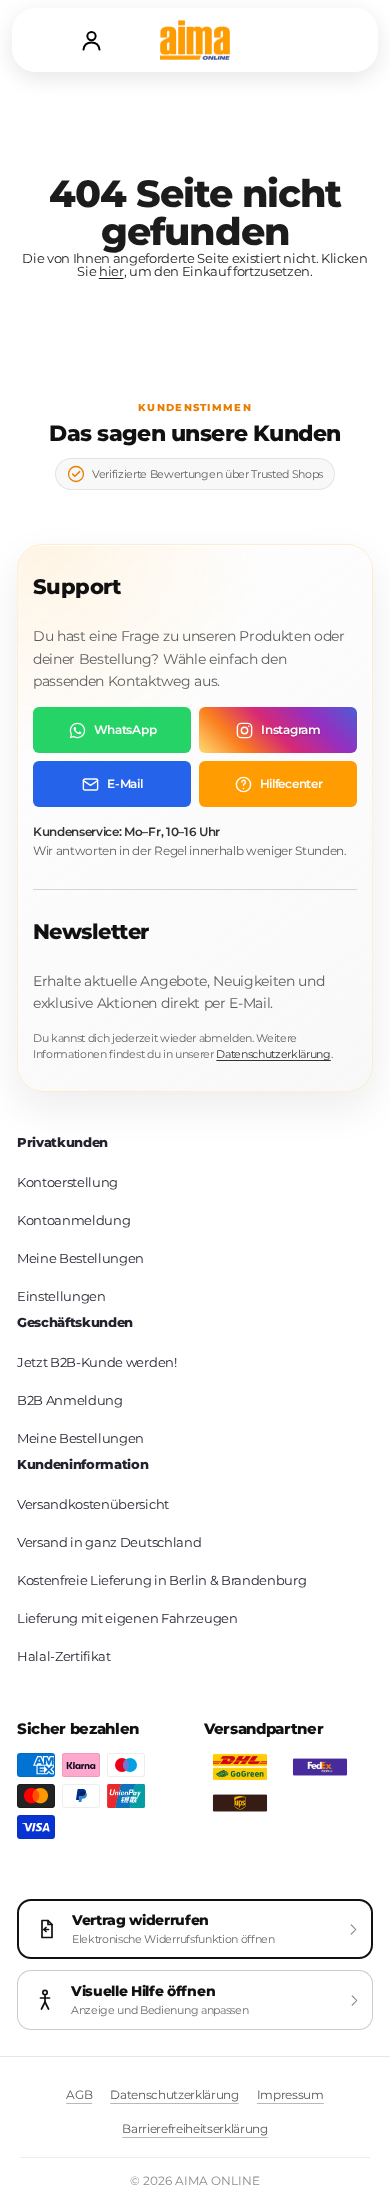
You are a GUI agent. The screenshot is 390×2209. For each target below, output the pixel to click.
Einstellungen (61, 1296)
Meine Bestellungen (80, 1258)
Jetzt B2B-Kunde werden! (97, 1362)
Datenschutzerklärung (273, 1054)
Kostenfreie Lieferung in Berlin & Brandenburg (161, 1580)
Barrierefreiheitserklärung (195, 2128)
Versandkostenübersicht (93, 1504)
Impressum (290, 2094)
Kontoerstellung (67, 1182)
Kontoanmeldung (73, 1220)
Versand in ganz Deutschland (109, 1542)
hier (111, 271)
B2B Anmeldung (70, 1400)
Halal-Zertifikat (64, 1656)
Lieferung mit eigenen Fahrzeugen (127, 1618)
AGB (79, 2094)
